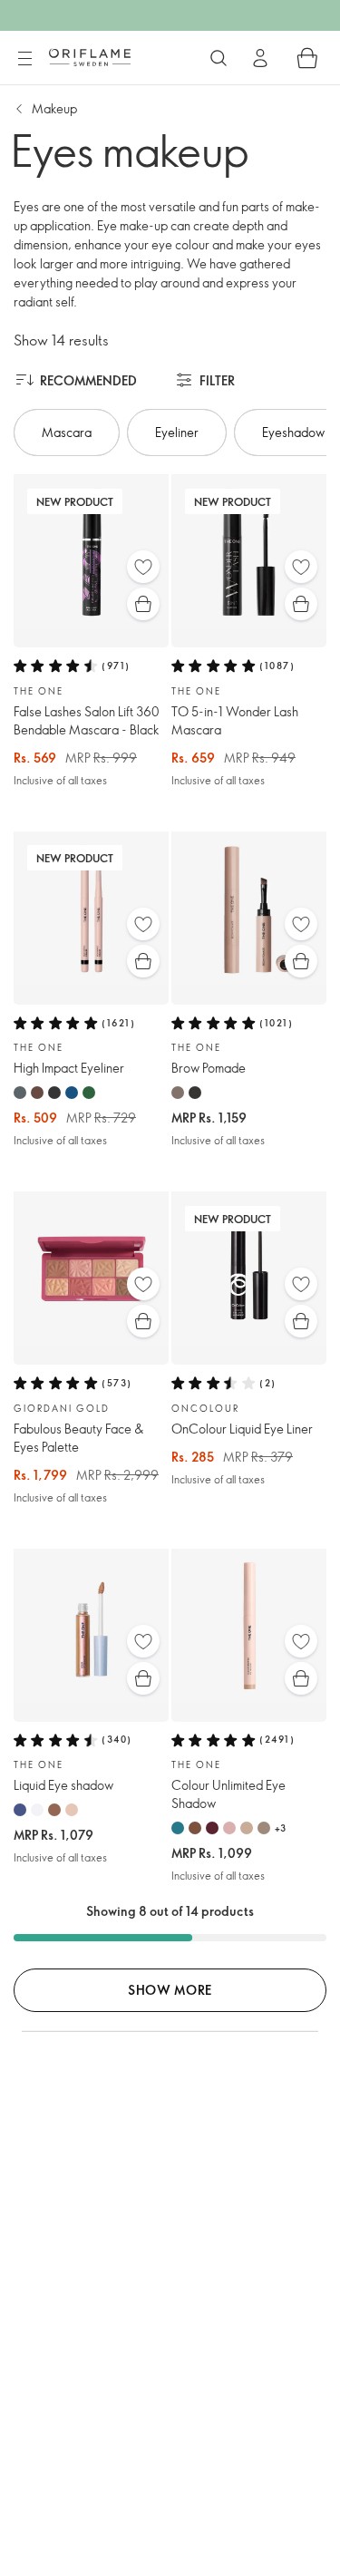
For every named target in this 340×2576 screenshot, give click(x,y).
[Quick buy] (143, 604)
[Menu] (24, 59)
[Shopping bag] (307, 58)
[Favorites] (143, 567)
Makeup (54, 108)
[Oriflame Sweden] (90, 57)
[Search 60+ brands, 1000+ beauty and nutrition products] (219, 58)
